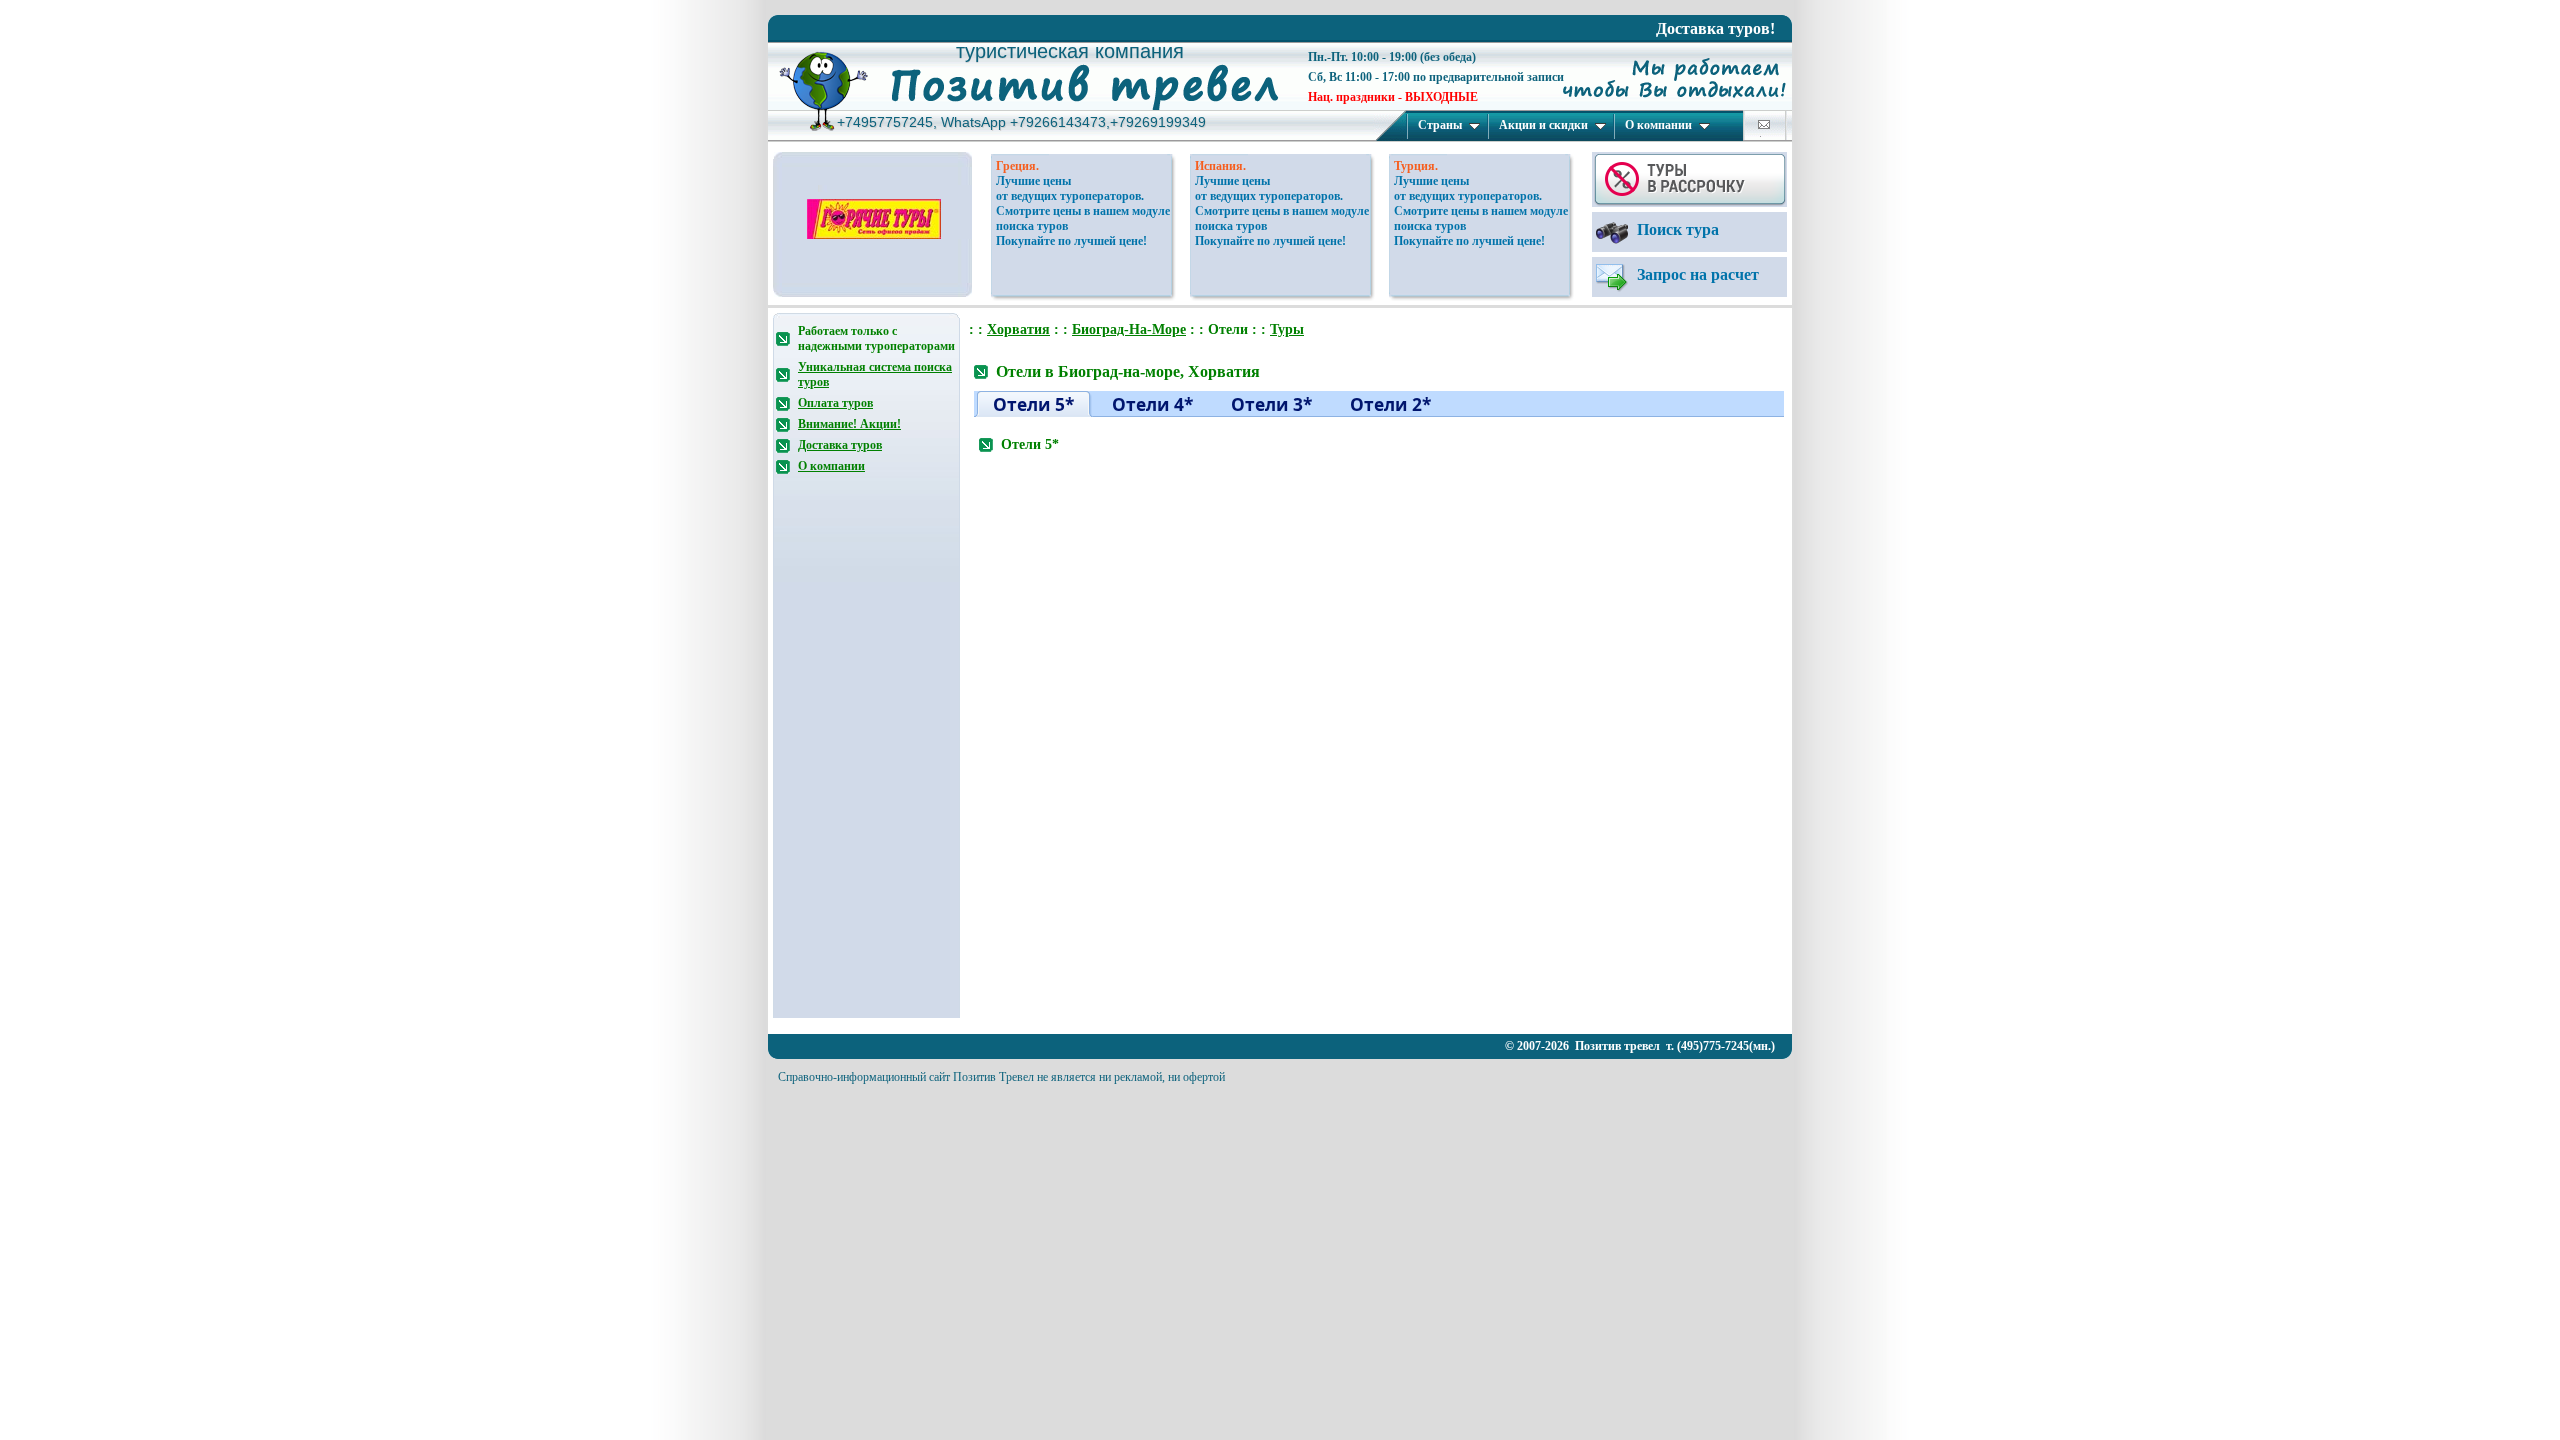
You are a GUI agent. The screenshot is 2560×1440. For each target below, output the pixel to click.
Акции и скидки (1543, 125)
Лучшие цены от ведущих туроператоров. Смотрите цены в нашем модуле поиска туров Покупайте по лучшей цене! (1083, 211)
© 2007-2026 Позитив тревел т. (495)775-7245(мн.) (1640, 1046)
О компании (1658, 125)
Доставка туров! (1715, 28)
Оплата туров (835, 403)
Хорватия (1018, 329)
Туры (1287, 329)
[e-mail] (1764, 124)
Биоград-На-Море (1129, 329)
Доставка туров (840, 445)
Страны (1440, 125)
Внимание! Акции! (849, 424)
